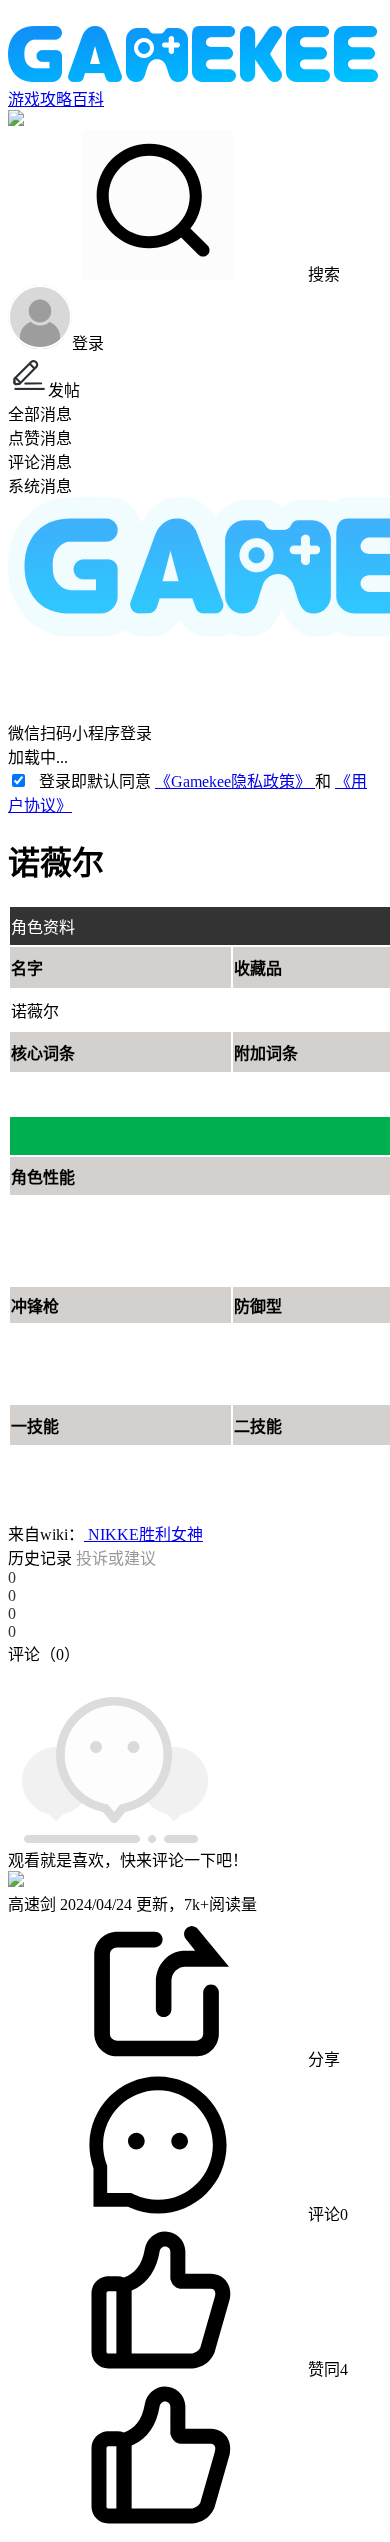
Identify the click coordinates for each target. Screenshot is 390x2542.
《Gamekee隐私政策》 (235, 781)
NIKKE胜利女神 (143, 1534)
